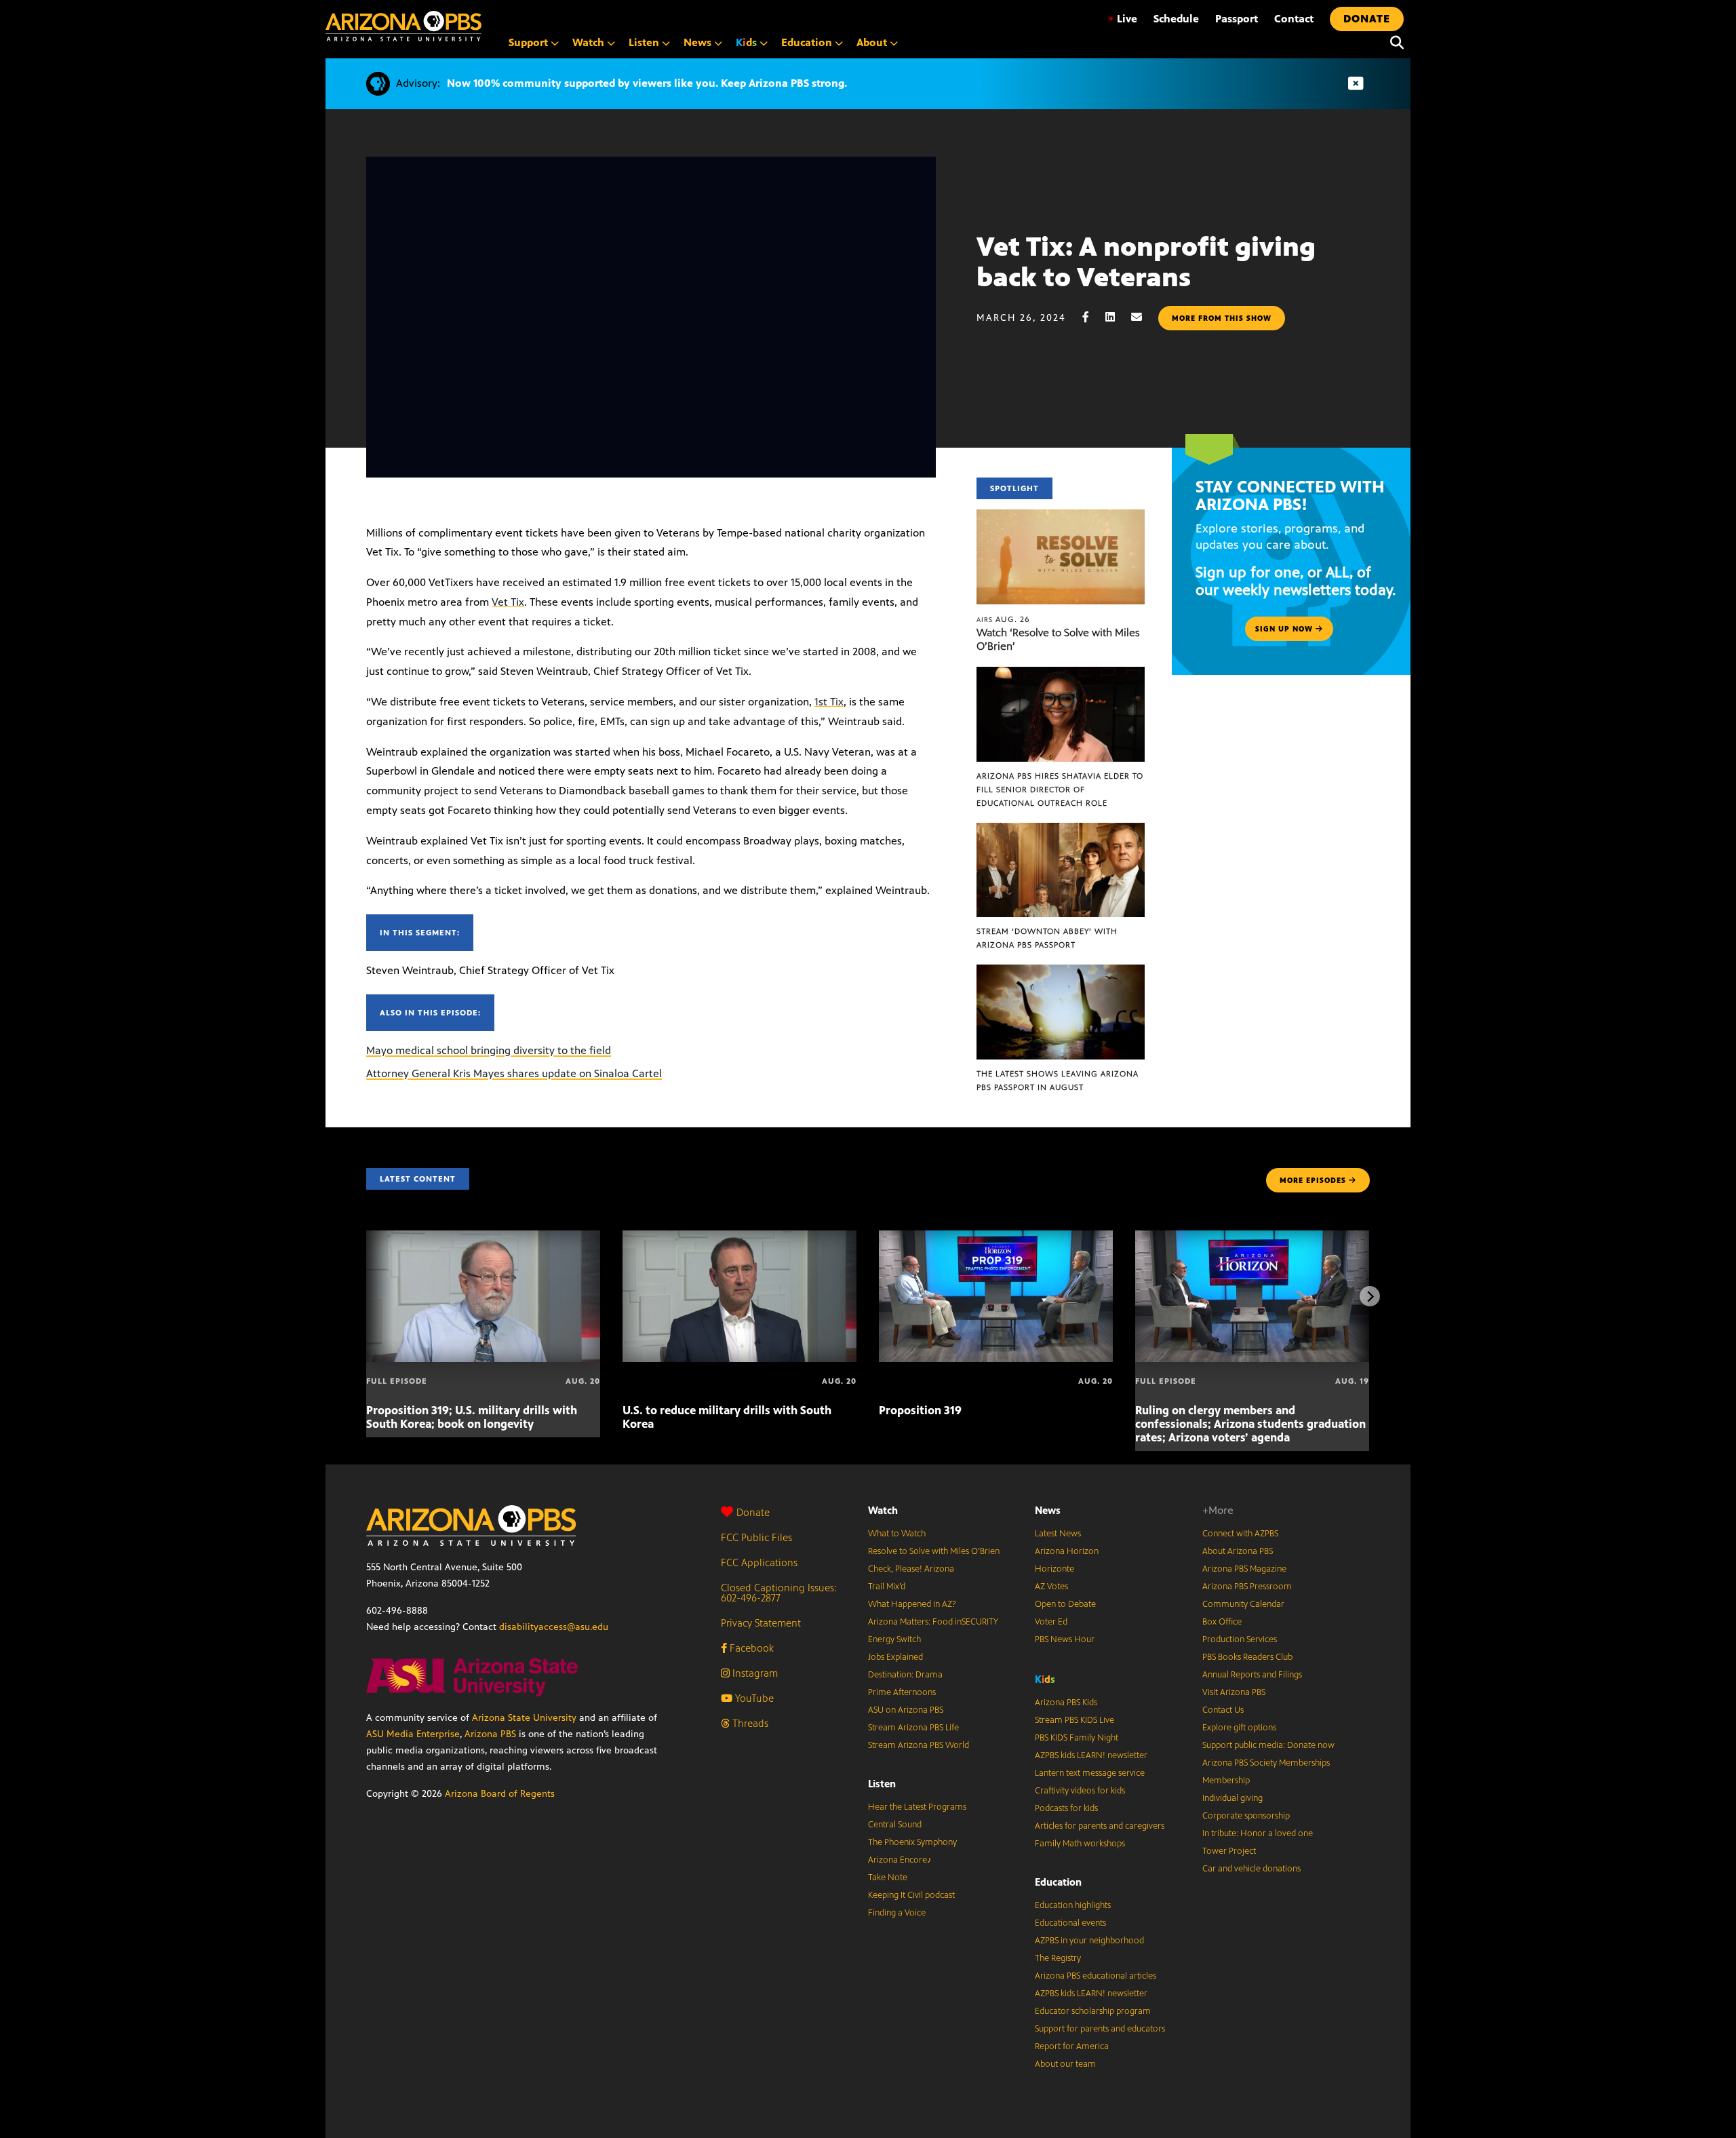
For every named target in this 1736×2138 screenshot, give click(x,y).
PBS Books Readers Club (1247, 1657)
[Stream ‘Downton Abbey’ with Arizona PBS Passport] (1061, 830)
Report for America (1072, 2046)
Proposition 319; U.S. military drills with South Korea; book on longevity (472, 1417)
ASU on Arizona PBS (906, 1710)
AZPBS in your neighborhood (1089, 1941)
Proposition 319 (920, 1410)
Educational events (1070, 1923)
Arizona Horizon (1067, 1551)
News (1048, 1510)
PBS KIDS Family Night (1077, 1738)
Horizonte (1054, 1569)
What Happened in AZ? (912, 1604)
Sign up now (1285, 629)
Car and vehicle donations (1251, 1869)
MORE (1313, 1180)
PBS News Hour (1065, 1639)
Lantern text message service (1090, 1773)
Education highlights (1073, 1905)
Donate (753, 1512)
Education (1058, 1882)
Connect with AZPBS (1240, 1534)
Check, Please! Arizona (911, 1569)
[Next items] (1370, 1296)
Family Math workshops (1080, 1844)
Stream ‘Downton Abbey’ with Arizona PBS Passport (1047, 938)
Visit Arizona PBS (1234, 1692)
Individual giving (1232, 1798)
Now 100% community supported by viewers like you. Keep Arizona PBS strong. (647, 83)
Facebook (750, 1648)
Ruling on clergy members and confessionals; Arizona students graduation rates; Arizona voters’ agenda (1250, 1424)
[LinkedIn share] (1117, 317)
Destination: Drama (905, 1675)
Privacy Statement (761, 1623)
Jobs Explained (895, 1657)
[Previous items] (366, 1296)
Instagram (754, 1673)
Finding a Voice (897, 1913)
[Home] (403, 26)
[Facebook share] (1092, 317)
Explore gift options (1239, 1728)
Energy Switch (894, 1639)
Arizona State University (524, 1718)
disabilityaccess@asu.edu (554, 1627)
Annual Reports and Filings (1252, 1675)
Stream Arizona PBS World (919, 1745)
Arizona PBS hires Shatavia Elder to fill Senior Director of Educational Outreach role (1060, 790)
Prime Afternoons (902, 1692)
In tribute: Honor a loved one (1258, 1833)
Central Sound (895, 1825)
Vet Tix (508, 602)
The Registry (1058, 1958)
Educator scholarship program (1093, 2011)
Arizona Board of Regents (500, 1794)
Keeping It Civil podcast (911, 1895)
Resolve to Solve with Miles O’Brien (934, 1551)
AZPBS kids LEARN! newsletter (1091, 1755)
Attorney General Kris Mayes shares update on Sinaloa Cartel (514, 1073)
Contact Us (1223, 1710)
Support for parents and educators (1100, 2029)
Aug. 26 (1003, 619)
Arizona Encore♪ (900, 1860)
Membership (1226, 1781)
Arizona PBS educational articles (1096, 1976)
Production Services (1240, 1639)
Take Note (888, 1878)
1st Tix (829, 702)
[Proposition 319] (996, 1238)
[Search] (1394, 43)
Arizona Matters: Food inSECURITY (933, 1622)
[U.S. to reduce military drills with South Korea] (739, 1238)
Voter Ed (1051, 1622)
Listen (882, 1784)
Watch (883, 1510)
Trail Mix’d (887, 1587)
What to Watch (897, 1534)
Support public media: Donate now (1268, 1745)
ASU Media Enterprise (413, 1734)
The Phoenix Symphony (912, 1842)
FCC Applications (759, 1562)
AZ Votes (1051, 1587)
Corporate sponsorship (1246, 1816)
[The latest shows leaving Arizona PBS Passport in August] (1061, 972)
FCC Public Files (756, 1537)
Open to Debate (1065, 1604)
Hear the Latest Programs (917, 1807)
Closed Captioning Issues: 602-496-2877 (779, 1593)
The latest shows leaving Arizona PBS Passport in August (1058, 1081)
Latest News (1058, 1534)
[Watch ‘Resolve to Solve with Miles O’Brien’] (1061, 517)
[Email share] (1143, 317)
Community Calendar (1243, 1604)
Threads (749, 1723)
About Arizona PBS (1238, 1551)
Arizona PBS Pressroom (1247, 1587)
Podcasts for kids (1066, 1808)
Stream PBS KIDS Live (1074, 1720)
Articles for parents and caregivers (1100, 1826)
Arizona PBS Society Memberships (1266, 1763)
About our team (1065, 2064)
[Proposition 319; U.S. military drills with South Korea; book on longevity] (483, 1238)
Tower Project (1229, 1851)
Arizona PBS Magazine (1244, 1569)
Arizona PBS (490, 1734)
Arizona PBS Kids (1066, 1703)
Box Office (1222, 1622)
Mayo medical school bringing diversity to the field (489, 1050)
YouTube (753, 1698)
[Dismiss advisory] (1356, 84)
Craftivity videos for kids (1080, 1791)
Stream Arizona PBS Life (913, 1728)
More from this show (1222, 318)
